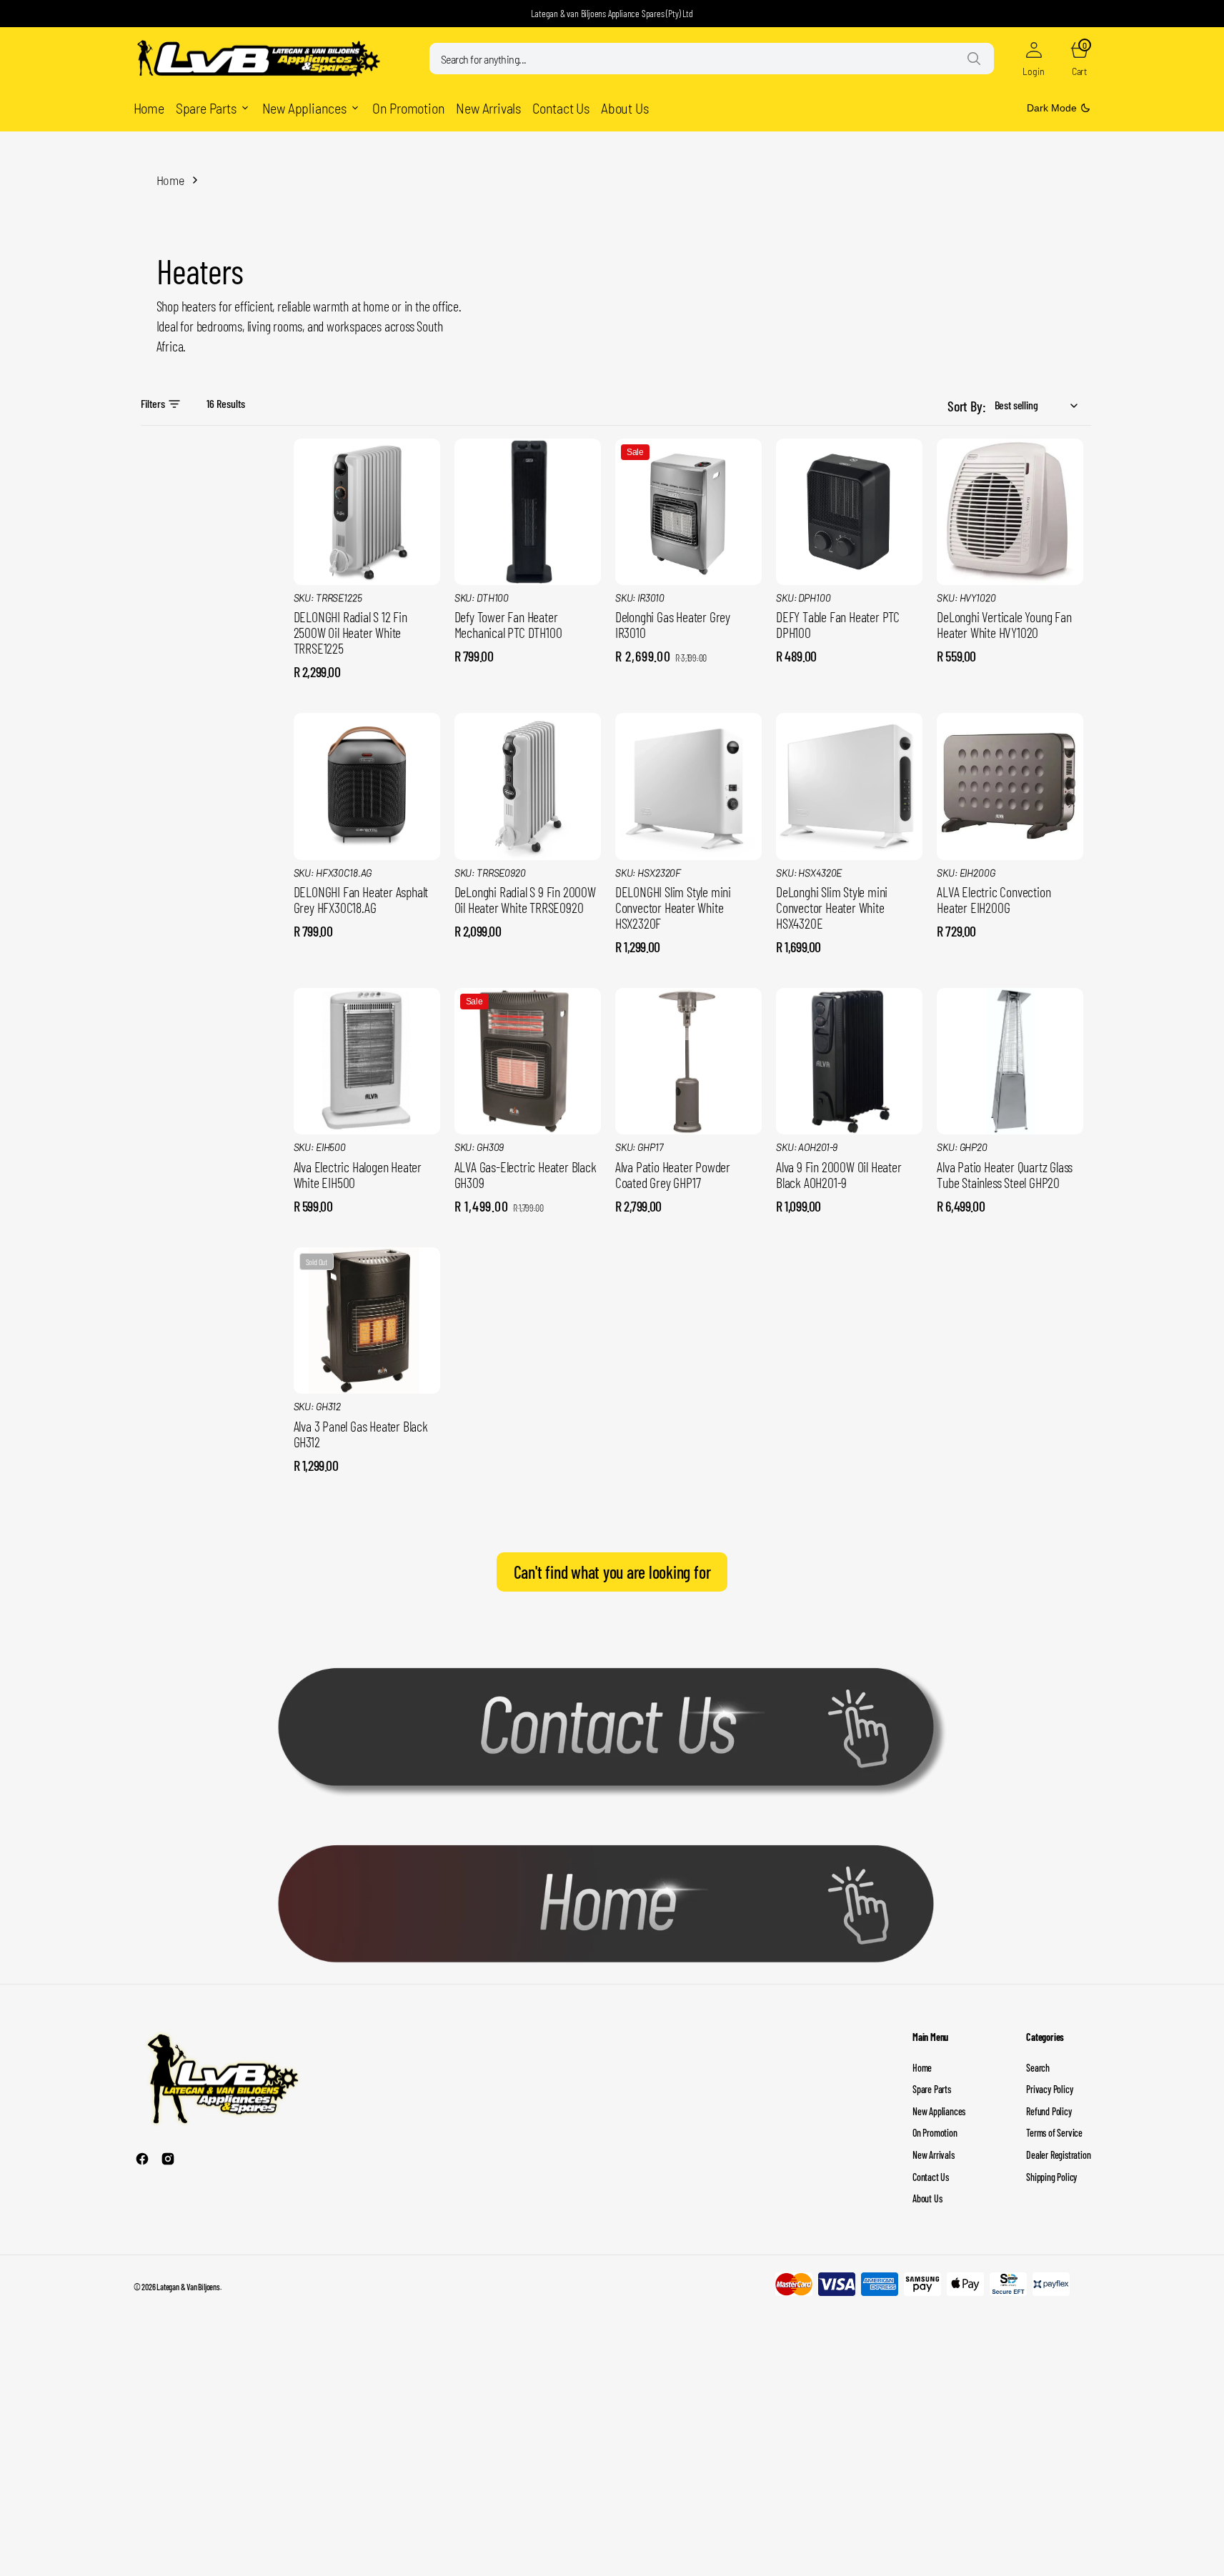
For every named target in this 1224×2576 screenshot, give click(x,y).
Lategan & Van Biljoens (188, 2287)
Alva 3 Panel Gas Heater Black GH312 (361, 1434)
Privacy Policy (1049, 2089)
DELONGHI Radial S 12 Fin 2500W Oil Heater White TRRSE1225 (350, 632)
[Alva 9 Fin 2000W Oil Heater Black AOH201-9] (849, 1178)
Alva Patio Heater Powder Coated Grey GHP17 (673, 1174)
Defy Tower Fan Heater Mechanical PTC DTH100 (508, 624)
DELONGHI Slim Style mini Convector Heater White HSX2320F (673, 907)
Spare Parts (932, 2089)
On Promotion (935, 2133)
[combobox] (712, 59)
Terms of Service (1054, 2133)
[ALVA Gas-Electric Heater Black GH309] (528, 1178)
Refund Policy (1049, 2111)
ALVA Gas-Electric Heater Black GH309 (526, 1174)
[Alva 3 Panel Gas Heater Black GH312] (367, 1437)
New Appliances (939, 2111)
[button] (1034, 59)
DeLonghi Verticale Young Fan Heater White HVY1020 (1004, 624)
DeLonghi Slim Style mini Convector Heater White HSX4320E (832, 907)
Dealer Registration (1058, 2155)
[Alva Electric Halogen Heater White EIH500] (367, 1178)
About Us (927, 2198)
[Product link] (367, 512)
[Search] (974, 59)
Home (170, 180)
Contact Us (931, 2177)
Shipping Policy (1051, 2177)
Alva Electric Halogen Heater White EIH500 (358, 1174)
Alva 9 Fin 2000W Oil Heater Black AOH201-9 (839, 1174)
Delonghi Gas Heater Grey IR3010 (673, 624)
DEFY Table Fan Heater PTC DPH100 (838, 624)
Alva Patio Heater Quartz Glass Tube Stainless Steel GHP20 (1005, 1174)
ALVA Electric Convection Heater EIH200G (994, 899)
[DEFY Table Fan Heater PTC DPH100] (849, 629)
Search (1038, 2068)
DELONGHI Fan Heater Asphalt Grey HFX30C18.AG (361, 899)
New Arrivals (934, 2155)
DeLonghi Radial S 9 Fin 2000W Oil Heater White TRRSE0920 (525, 899)
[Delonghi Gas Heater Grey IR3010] (688, 629)
